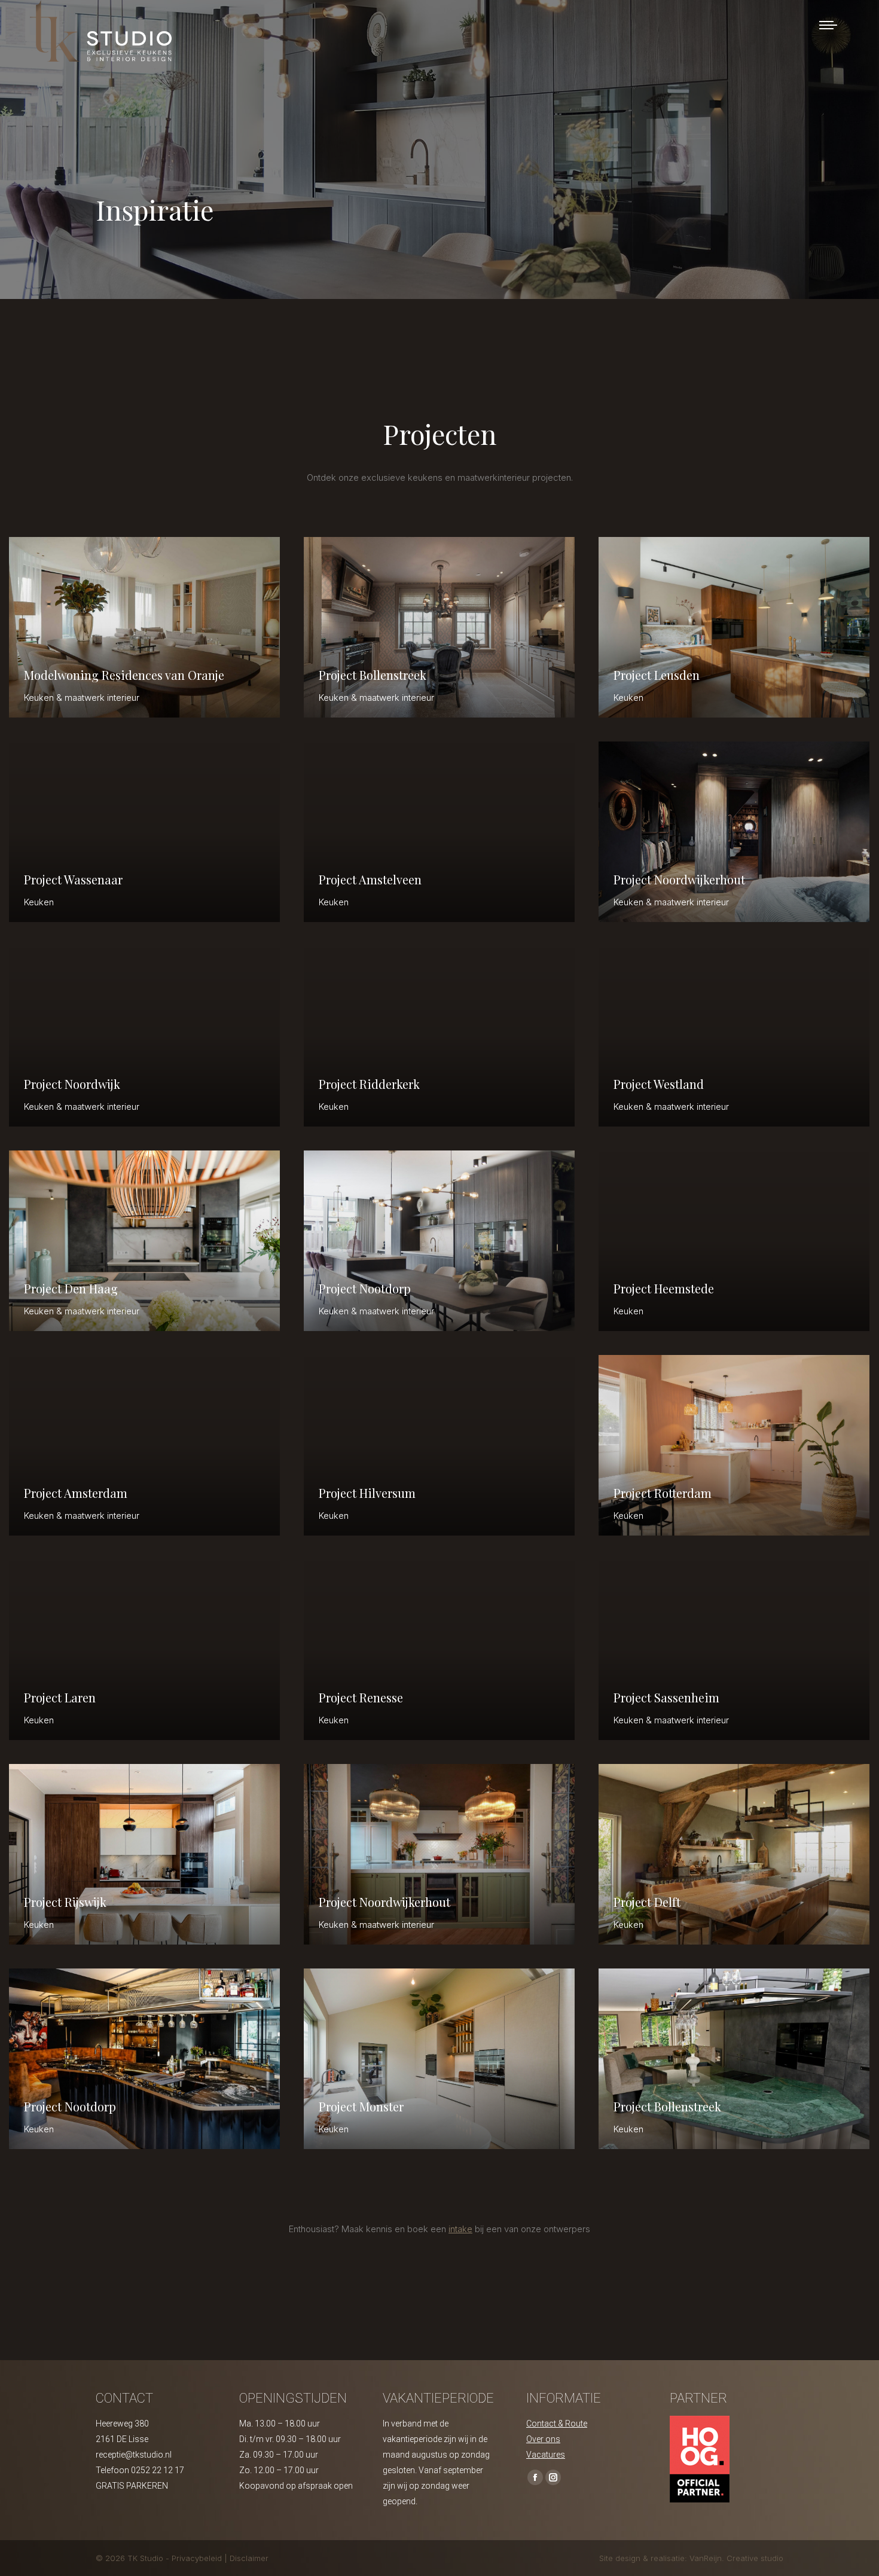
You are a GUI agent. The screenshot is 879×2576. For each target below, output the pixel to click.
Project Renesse (361, 1697)
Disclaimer (249, 2558)
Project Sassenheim (666, 1697)
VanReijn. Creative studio (736, 2558)
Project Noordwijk (72, 1084)
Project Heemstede (664, 1288)
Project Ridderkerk (369, 1084)
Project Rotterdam (663, 1493)
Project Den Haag (71, 1288)
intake (460, 2229)
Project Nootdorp (365, 1288)
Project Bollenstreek (373, 675)
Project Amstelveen (370, 879)
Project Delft (647, 1902)
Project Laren (60, 1697)
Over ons (543, 2439)
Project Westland (659, 1084)
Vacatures (546, 2455)
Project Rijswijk (65, 1902)
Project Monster (361, 2106)
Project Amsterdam (76, 1493)
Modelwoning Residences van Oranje (124, 675)
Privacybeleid (198, 2558)
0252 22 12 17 (158, 2470)
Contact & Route (557, 2424)
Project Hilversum (367, 1493)
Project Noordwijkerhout (679, 879)
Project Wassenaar (73, 879)
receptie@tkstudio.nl (134, 2455)
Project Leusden (657, 675)
